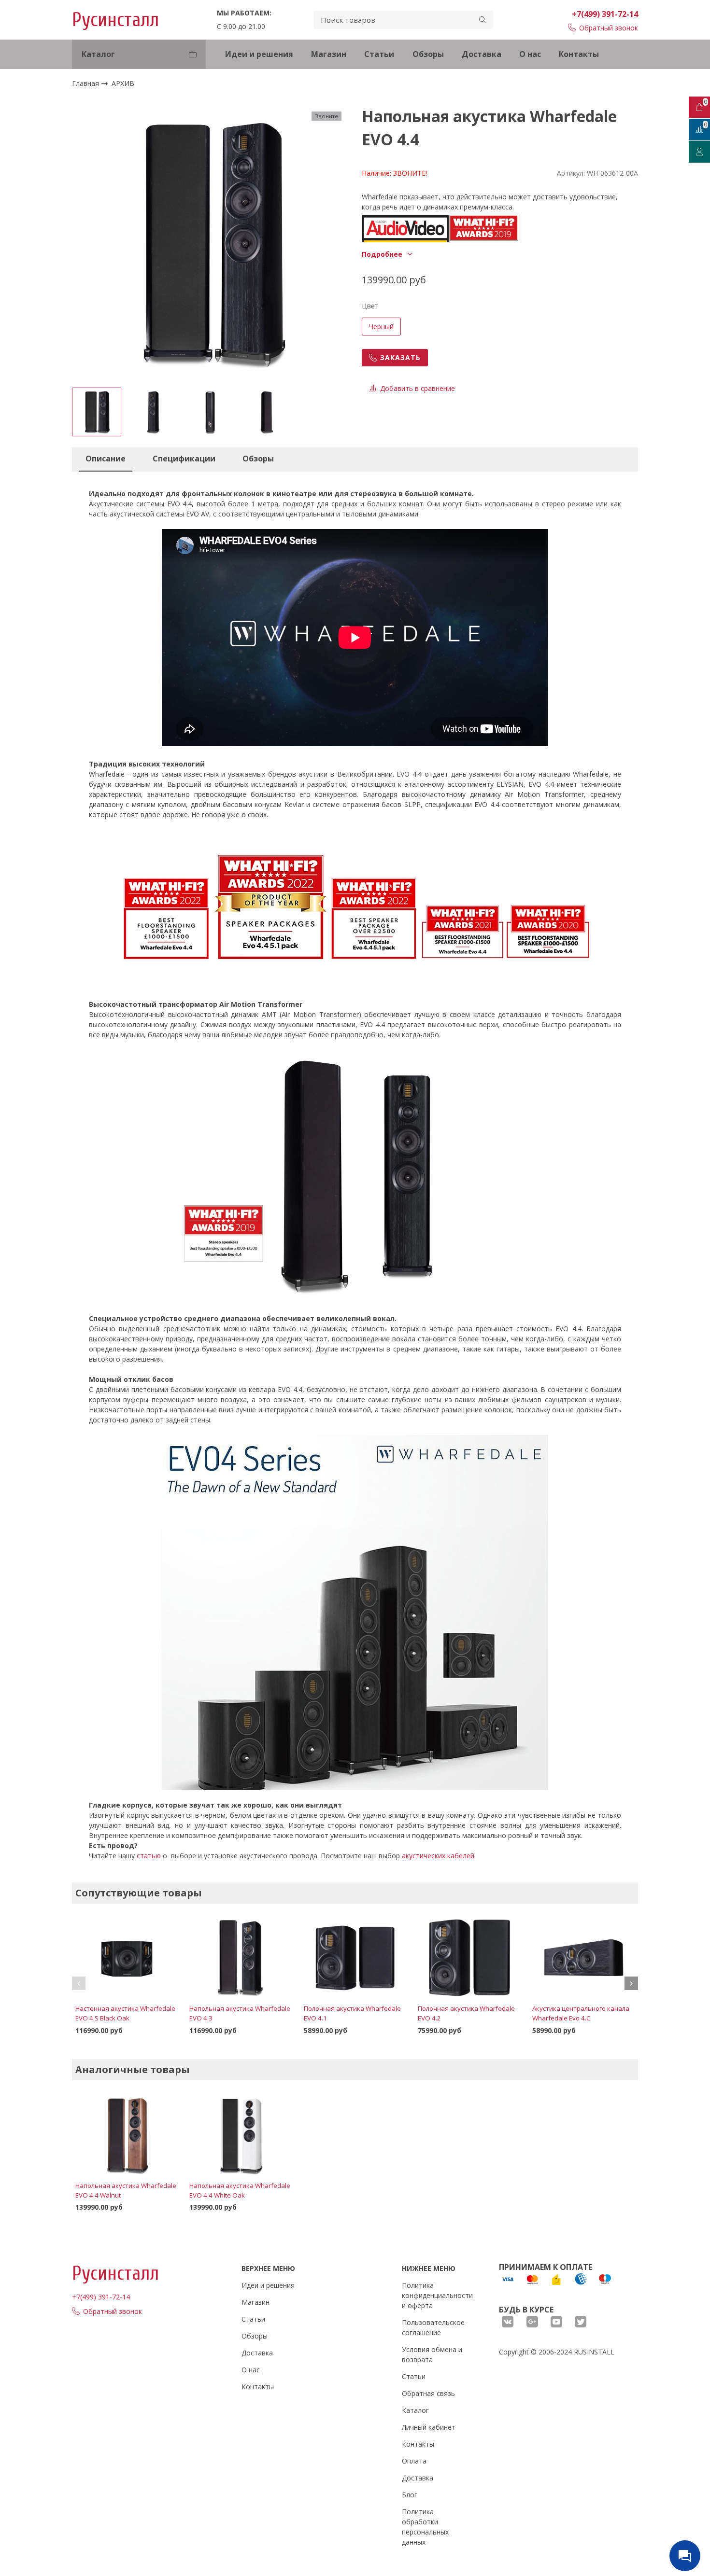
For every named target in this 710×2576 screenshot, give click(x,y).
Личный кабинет (429, 2427)
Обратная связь (428, 2393)
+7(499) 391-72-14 (605, 14)
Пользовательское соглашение (433, 2327)
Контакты (579, 54)
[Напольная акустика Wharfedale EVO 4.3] (241, 1958)
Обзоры (428, 54)
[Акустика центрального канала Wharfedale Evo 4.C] (583, 1958)
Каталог (415, 2410)
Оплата (414, 2461)
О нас (530, 54)
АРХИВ (123, 84)
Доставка (482, 54)
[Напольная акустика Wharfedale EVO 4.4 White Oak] (241, 2135)
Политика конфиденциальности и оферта (437, 2295)
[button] (79, 1983)
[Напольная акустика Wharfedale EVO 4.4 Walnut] (127, 2135)
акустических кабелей (438, 1856)
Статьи (379, 54)
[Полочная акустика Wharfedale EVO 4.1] (355, 1958)
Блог (410, 2495)
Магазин (329, 54)
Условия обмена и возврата (432, 2354)
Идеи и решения (259, 54)
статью (149, 1856)
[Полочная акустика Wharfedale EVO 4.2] (469, 1958)
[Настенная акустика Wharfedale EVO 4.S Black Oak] (127, 1958)
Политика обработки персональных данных (425, 2527)
